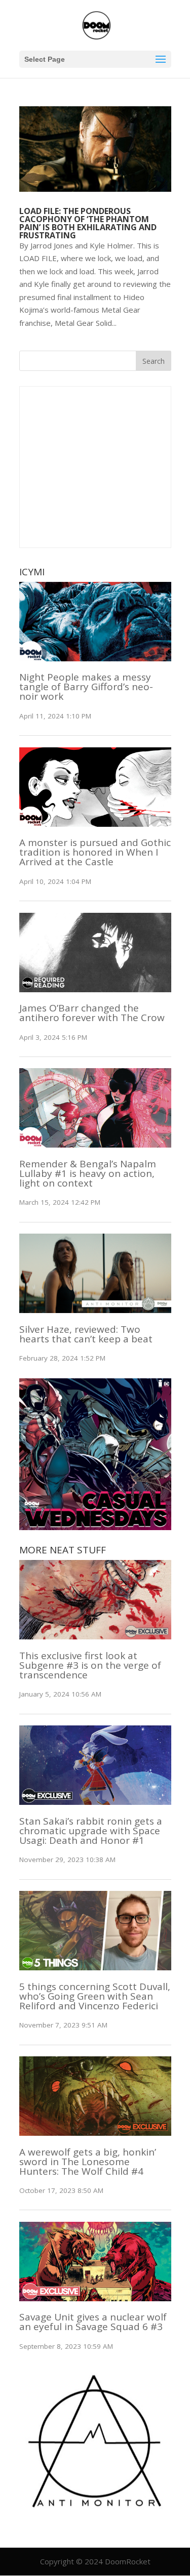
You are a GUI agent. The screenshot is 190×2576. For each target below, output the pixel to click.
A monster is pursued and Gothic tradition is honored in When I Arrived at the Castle (95, 852)
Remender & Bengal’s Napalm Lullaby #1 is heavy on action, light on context (88, 1173)
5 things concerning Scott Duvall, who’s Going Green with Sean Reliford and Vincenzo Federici (95, 1996)
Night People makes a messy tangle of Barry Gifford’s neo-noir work (86, 687)
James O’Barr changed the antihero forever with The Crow (92, 1013)
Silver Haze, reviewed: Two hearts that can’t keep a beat (86, 1334)
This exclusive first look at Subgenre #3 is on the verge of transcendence (90, 1665)
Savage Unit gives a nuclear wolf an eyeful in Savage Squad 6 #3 (93, 2322)
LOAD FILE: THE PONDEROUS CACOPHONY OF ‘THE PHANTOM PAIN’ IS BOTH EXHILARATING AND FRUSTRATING (88, 223)
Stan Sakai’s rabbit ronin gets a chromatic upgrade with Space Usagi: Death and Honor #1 (91, 1831)
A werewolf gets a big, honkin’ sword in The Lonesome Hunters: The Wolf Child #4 (88, 2162)
